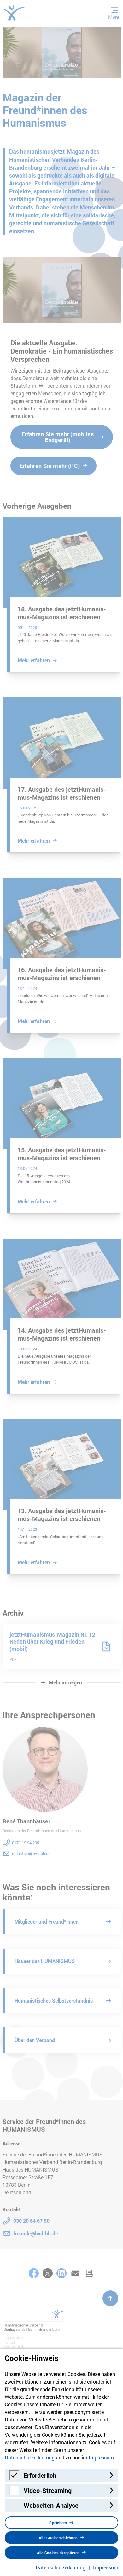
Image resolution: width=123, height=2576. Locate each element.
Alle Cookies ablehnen (58, 2538)
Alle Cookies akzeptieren (58, 2553)
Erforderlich (40, 2475)
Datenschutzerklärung (30, 2457)
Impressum (101, 2457)
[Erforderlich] (14, 2478)
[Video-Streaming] (14, 2493)
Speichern (58, 2523)
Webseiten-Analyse (51, 2505)
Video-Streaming (48, 2490)
